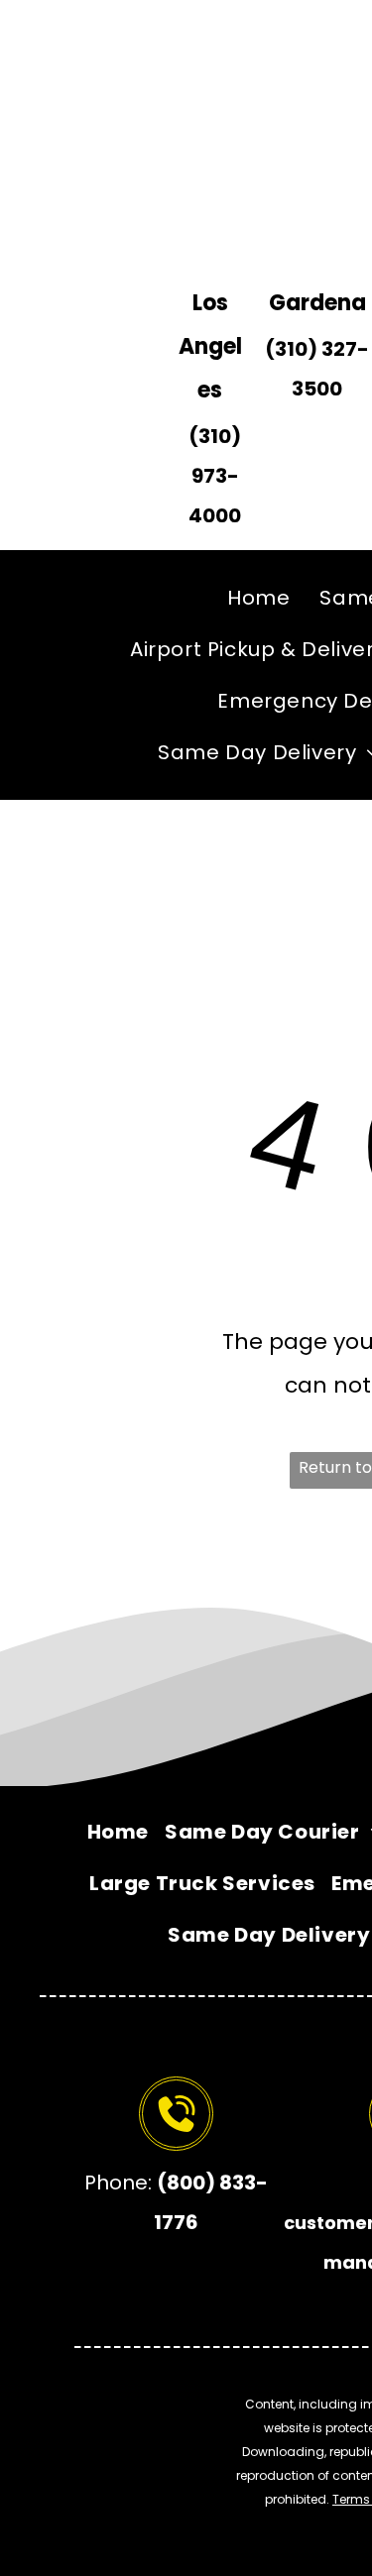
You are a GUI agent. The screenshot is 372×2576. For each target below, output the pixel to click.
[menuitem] (258, 598)
